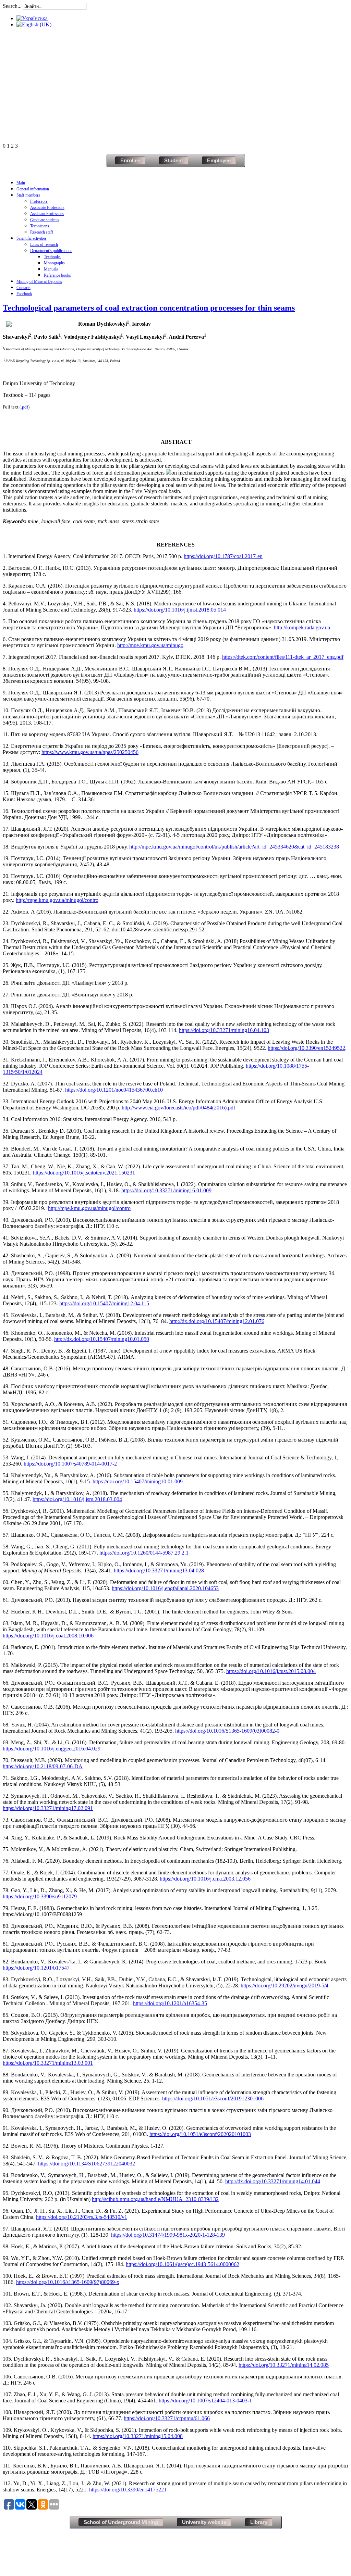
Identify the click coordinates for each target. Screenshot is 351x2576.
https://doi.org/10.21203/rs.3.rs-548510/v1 (82, 2217)
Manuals (51, 269)
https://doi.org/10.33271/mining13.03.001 (48, 2063)
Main (21, 183)
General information (33, 189)
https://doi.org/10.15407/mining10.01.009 (138, 1481)
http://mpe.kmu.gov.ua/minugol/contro (57, 900)
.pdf (25, 407)
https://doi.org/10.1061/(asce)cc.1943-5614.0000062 (183, 2264)
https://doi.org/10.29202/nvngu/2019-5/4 (285, 1986)
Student (174, 160)
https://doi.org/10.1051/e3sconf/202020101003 (200, 2134)
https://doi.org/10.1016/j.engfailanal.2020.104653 (165, 1588)
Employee (219, 160)
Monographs (54, 263)
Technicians (40, 226)
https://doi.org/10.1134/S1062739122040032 (87, 2164)
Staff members (28, 195)
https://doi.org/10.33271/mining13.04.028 (159, 1570)
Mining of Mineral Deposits (39, 281)
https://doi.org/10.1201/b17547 (36, 1968)
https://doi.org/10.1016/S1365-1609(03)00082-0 (227, 1731)
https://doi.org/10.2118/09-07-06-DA (43, 1766)
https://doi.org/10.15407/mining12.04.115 (104, 1303)
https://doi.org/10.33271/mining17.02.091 (48, 1808)
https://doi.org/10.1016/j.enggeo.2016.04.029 (52, 1749)
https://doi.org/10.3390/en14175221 (128, 2490)
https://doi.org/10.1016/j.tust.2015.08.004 (271, 1671)
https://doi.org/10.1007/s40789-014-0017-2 (70, 1464)
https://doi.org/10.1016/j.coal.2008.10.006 (48, 1636)
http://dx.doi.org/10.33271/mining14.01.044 (273, 2181)
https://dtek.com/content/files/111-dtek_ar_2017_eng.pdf (283, 657)
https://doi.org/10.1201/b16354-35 (170, 2003)
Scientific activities (32, 238)
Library (259, 2522)
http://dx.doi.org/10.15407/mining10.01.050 (102, 1339)
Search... (12, 6)
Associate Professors (47, 208)
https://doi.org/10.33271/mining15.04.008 (138, 2436)
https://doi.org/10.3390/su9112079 (40, 1896)
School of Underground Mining (121, 2522)
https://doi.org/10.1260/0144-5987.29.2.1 (144, 1553)
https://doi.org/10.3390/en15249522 (306, 1048)
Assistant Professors (47, 214)
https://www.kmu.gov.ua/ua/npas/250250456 (90, 752)
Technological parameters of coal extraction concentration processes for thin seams (149, 308)
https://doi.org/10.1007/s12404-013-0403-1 (205, 2401)
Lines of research (44, 244)
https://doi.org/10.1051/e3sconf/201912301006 (213, 2099)
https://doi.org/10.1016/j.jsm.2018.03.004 (77, 1499)
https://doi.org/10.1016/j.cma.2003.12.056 (205, 1879)
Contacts (23, 288)
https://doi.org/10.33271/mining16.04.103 (224, 1030)
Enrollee (130, 160)
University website (204, 2522)
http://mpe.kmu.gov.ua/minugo (150, 645)
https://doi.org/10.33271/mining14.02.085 (284, 2365)
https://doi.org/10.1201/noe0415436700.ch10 (114, 1090)
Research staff (42, 232)
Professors (39, 201)
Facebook (24, 294)
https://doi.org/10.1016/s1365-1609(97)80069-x (68, 2282)
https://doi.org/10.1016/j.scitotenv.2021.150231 (84, 1173)
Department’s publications (51, 251)
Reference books (57, 275)
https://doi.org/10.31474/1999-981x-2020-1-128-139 (168, 2235)
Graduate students (45, 220)
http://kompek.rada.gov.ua (302, 627)
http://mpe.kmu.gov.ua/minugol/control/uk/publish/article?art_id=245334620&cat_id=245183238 (234, 847)
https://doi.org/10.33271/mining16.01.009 (166, 1190)
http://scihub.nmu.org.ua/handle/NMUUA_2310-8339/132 (155, 2199)
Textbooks (52, 257)
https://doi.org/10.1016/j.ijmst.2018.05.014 (180, 610)
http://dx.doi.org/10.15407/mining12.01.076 (217, 1321)
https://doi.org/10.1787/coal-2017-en (223, 556)
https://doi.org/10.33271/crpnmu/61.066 (167, 2418)
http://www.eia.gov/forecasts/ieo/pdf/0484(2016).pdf (178, 1108)
